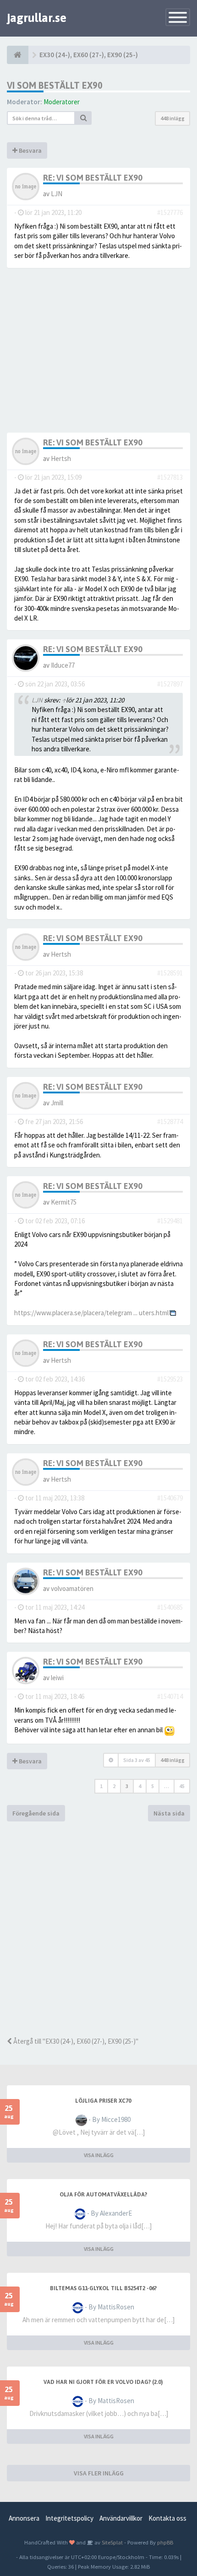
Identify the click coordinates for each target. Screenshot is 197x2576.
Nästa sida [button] (169, 1813)
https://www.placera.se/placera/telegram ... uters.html (91, 1313)
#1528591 (170, 973)
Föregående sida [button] (36, 1813)
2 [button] (114, 1786)
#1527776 (170, 212)
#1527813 (170, 477)
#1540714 (170, 1696)
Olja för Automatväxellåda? (103, 2195)
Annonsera (24, 2518)
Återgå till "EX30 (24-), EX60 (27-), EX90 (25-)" (75, 2041)
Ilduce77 (63, 665)
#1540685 (170, 1607)
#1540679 (170, 1498)
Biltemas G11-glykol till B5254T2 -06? (103, 2288)
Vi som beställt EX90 (55, 85)
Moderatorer (62, 102)
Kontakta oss (167, 2518)
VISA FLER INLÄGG (99, 2473)
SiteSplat (112, 2542)
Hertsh (61, 458)
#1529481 (170, 1221)
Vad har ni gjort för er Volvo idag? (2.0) (103, 2382)
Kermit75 (64, 1202)
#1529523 (170, 1379)
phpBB (165, 2542)
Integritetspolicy (69, 2518)
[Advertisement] (98, 1929)
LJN (57, 194)
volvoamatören (72, 1588)
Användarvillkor (121, 2518)
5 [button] (153, 1786)
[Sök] (83, 118)
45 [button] (182, 1786)
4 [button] (140, 1786)
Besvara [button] (30, 150)
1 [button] (101, 1786)
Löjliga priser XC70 (103, 2101)
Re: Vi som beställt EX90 (93, 178)
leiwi (57, 1678)
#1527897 (170, 684)
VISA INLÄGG (99, 2155)
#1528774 (170, 1122)
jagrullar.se (37, 18)
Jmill (57, 1103)
